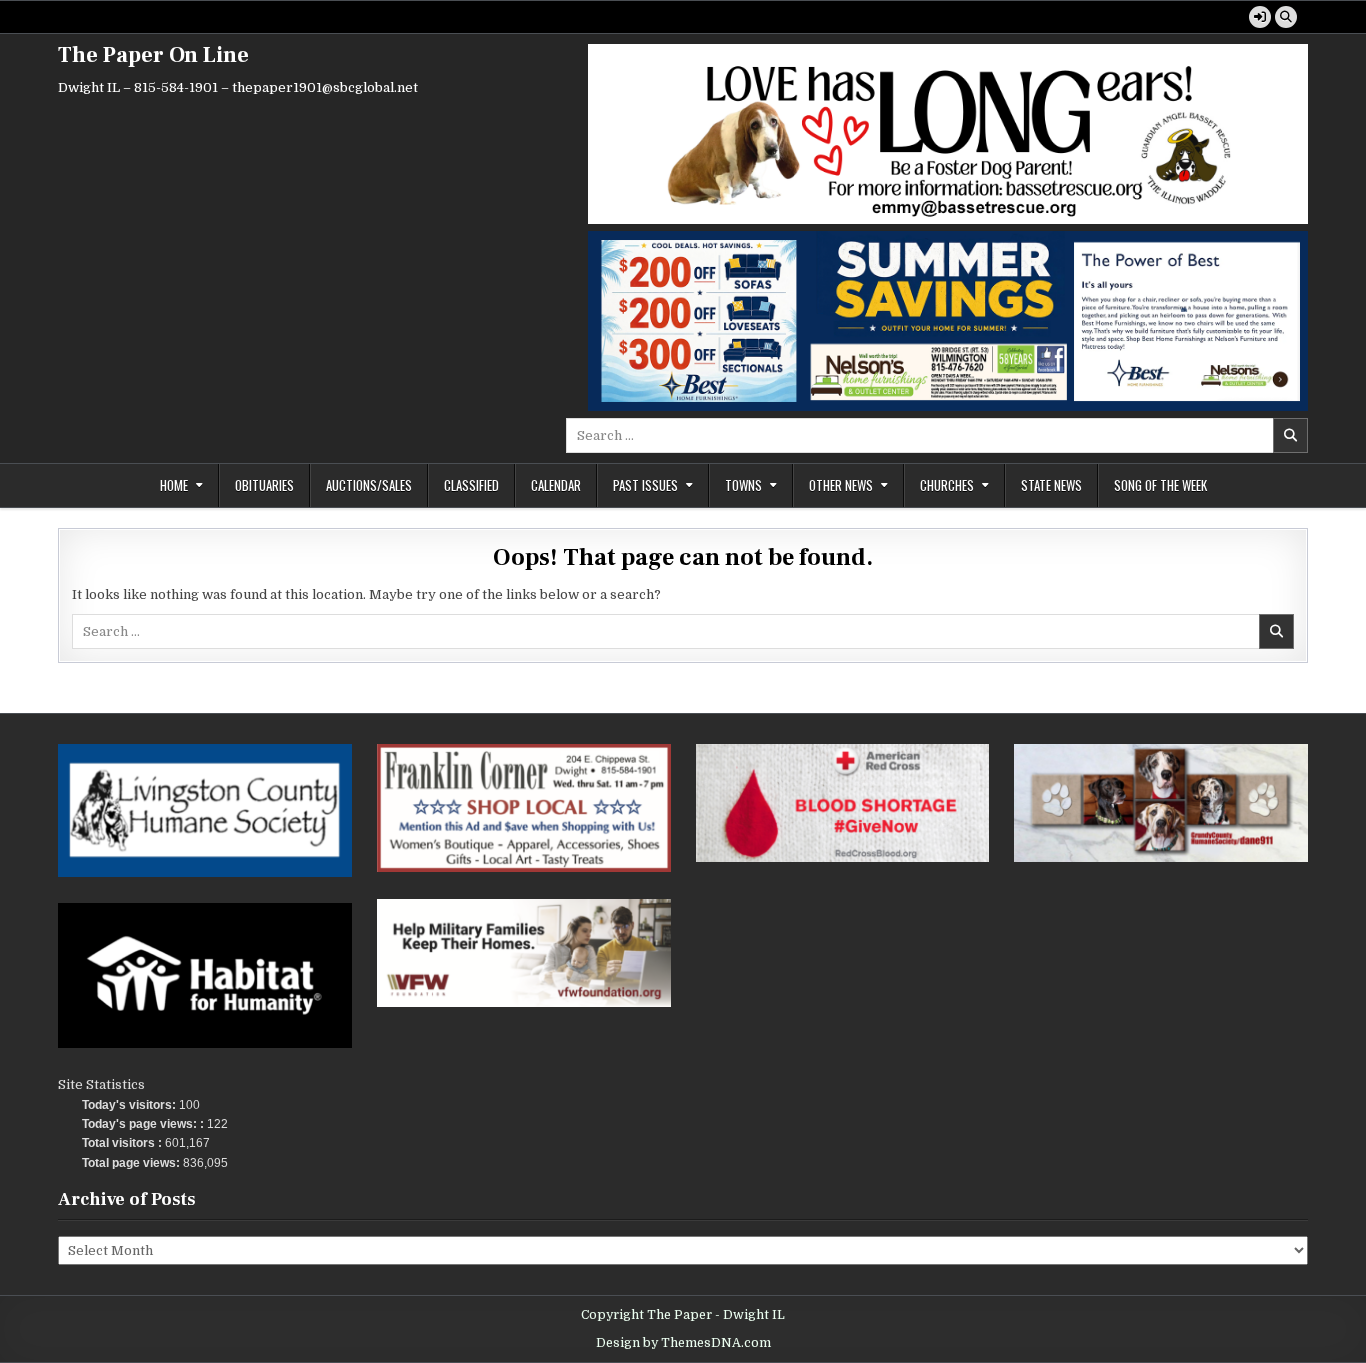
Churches (947, 485)
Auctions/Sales (369, 485)
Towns (743, 485)
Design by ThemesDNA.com (683, 1343)
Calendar (556, 485)
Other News (841, 485)
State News (1051, 485)
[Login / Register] (1260, 17)
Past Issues (645, 485)
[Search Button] (1286, 17)
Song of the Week (1160, 485)
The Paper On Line (153, 55)
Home (174, 485)
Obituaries (264, 485)
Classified (471, 485)
